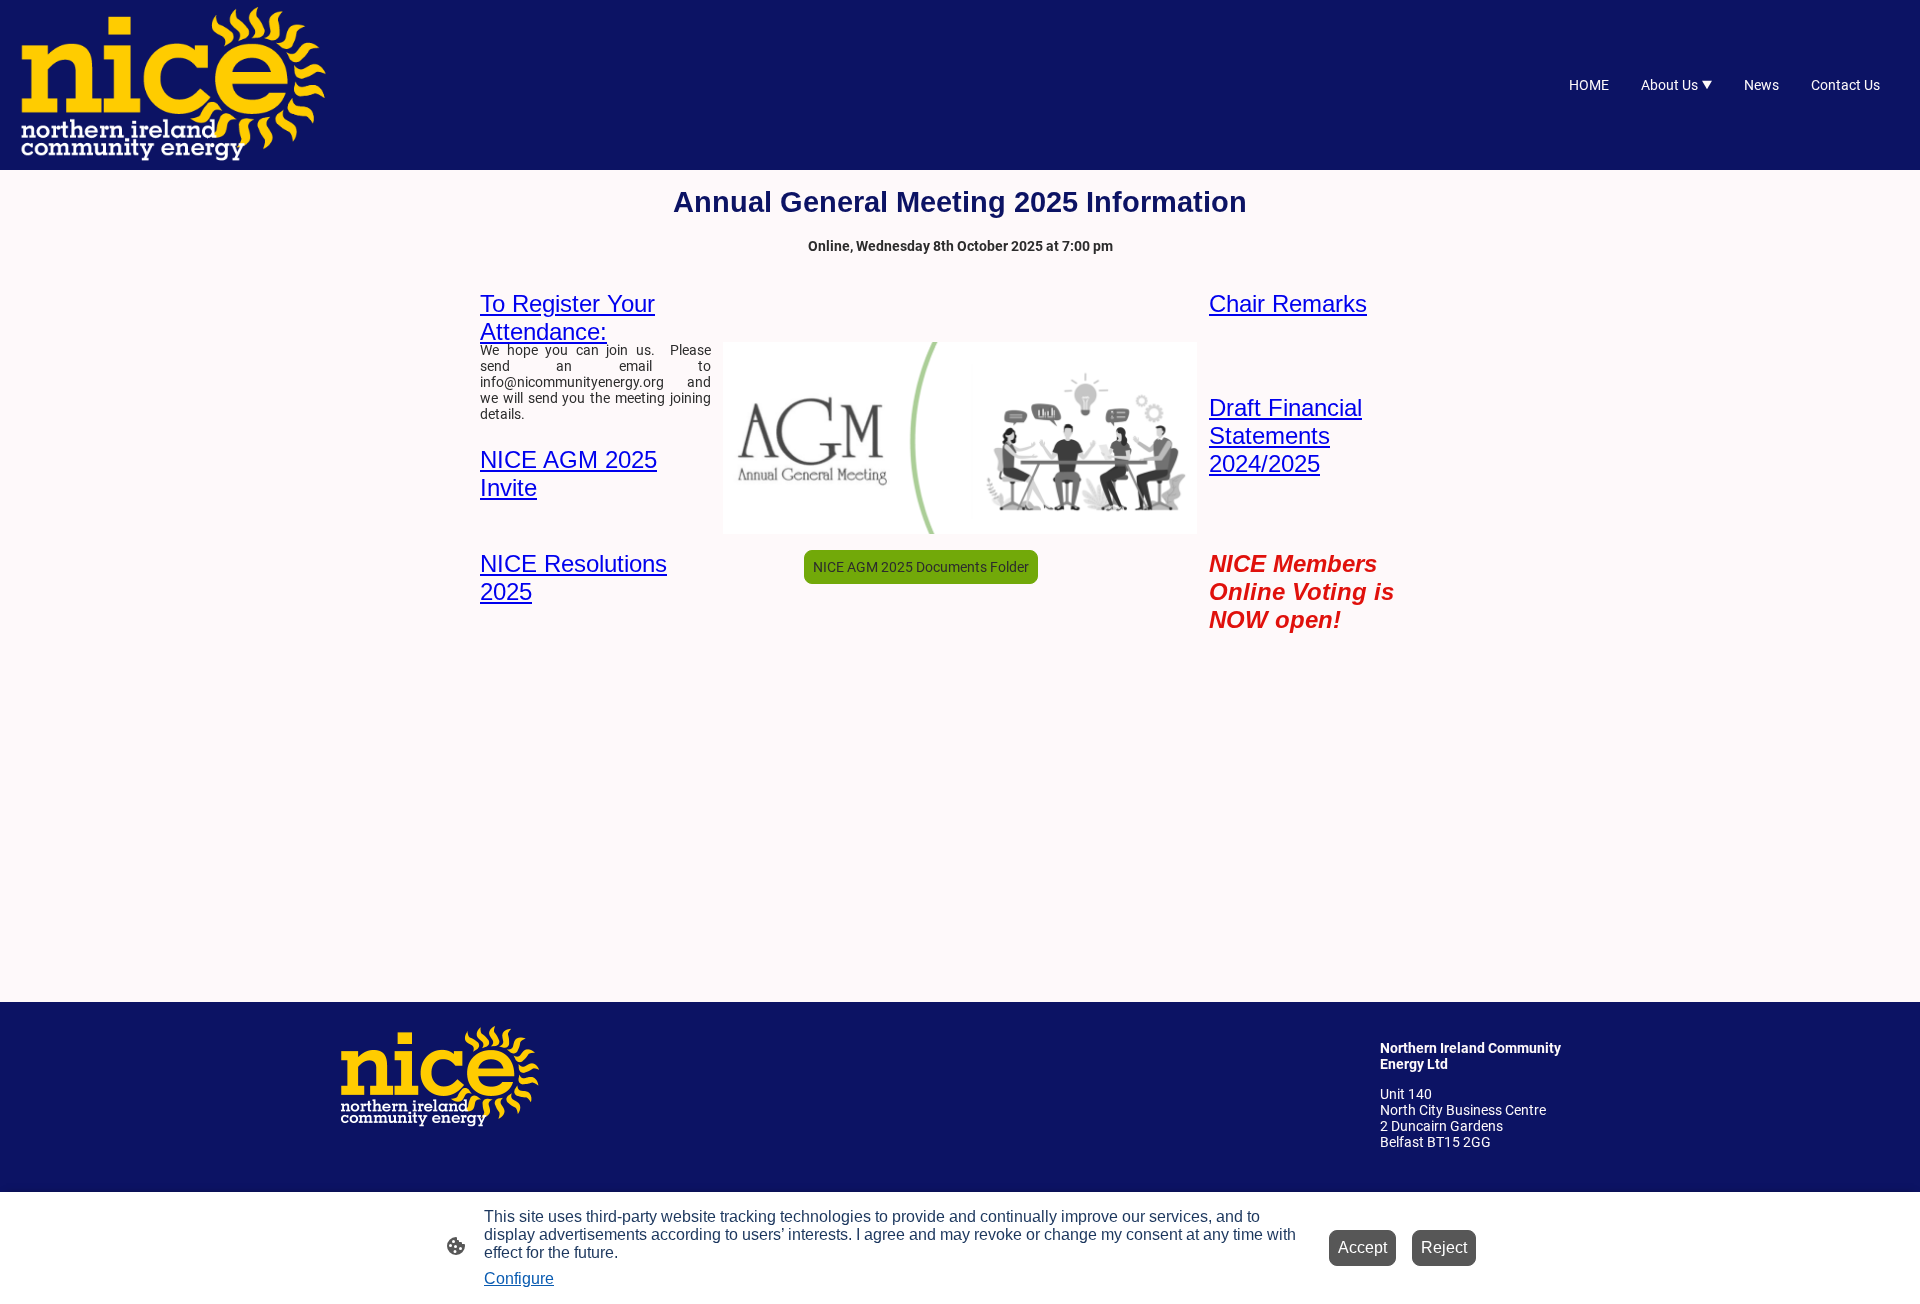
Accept (1362, 1247)
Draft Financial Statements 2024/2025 (1285, 435)
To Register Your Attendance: (567, 317)
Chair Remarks (1288, 303)
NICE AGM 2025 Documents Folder (921, 567)
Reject (1444, 1247)
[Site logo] (173, 85)
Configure (519, 1278)
